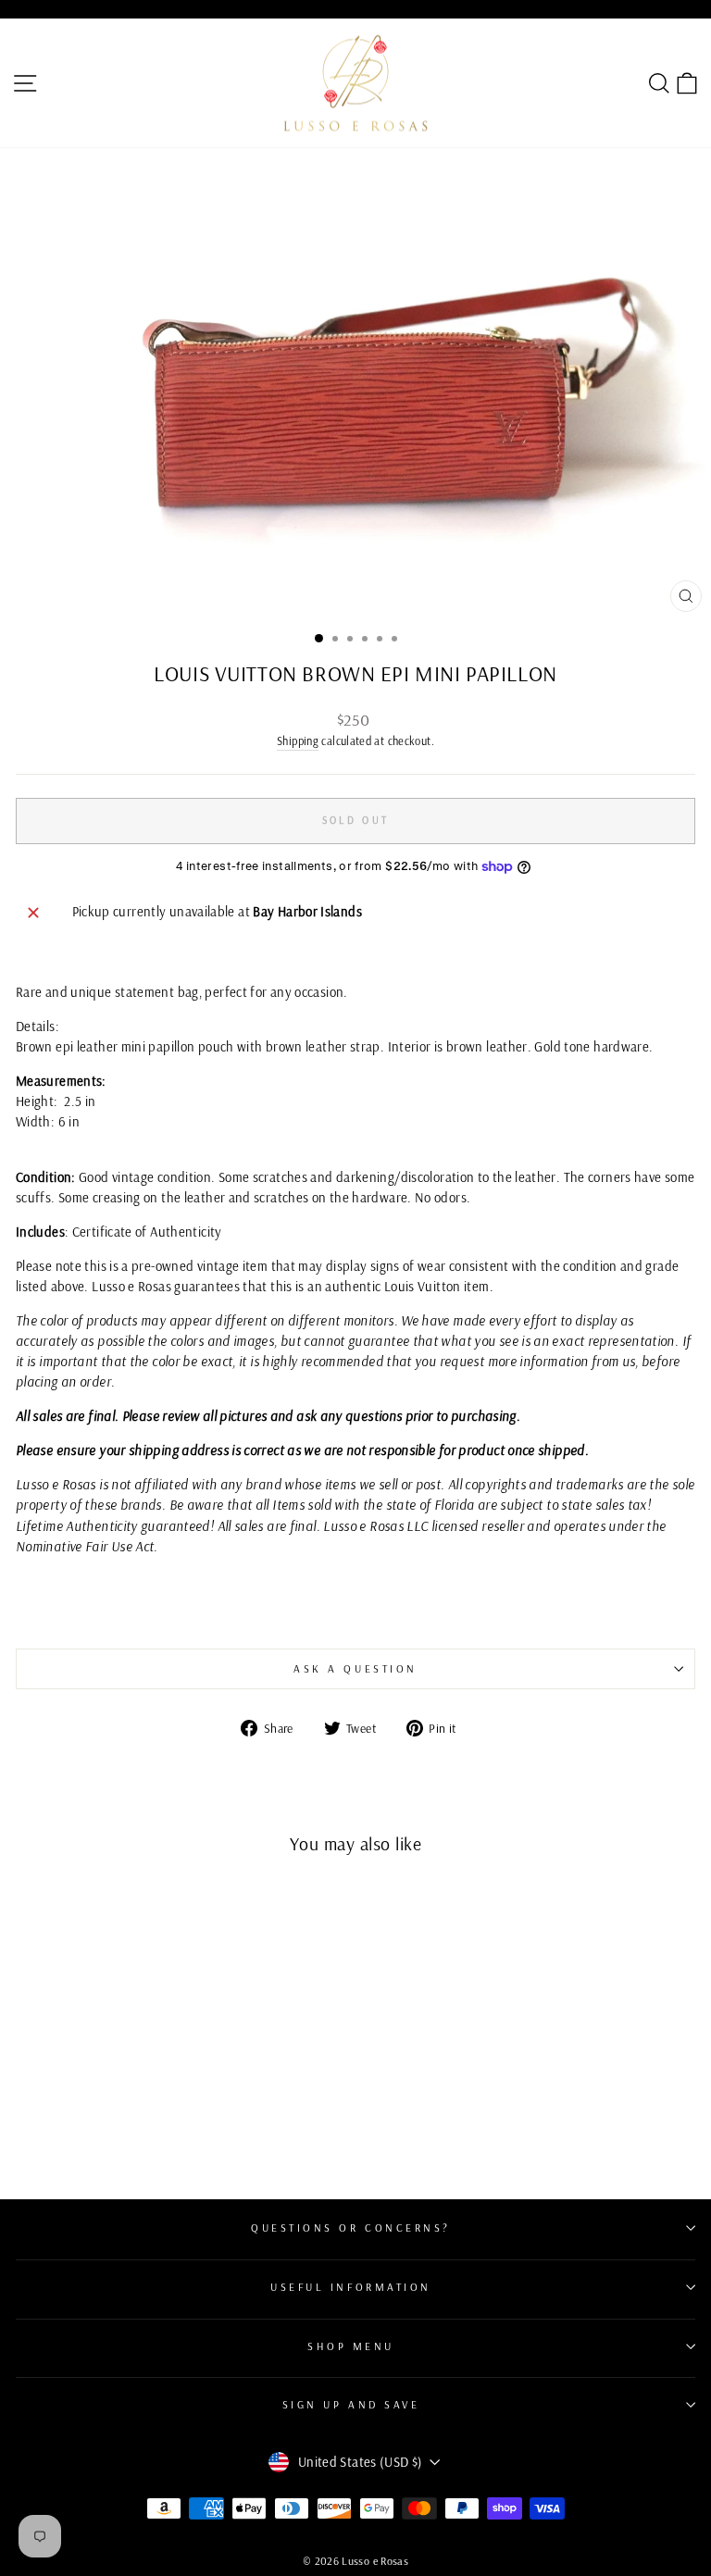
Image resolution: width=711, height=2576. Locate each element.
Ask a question (355, 1668)
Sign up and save (351, 2404)
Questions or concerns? (351, 2228)
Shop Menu (351, 2346)
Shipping (298, 740)
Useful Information (351, 2287)
